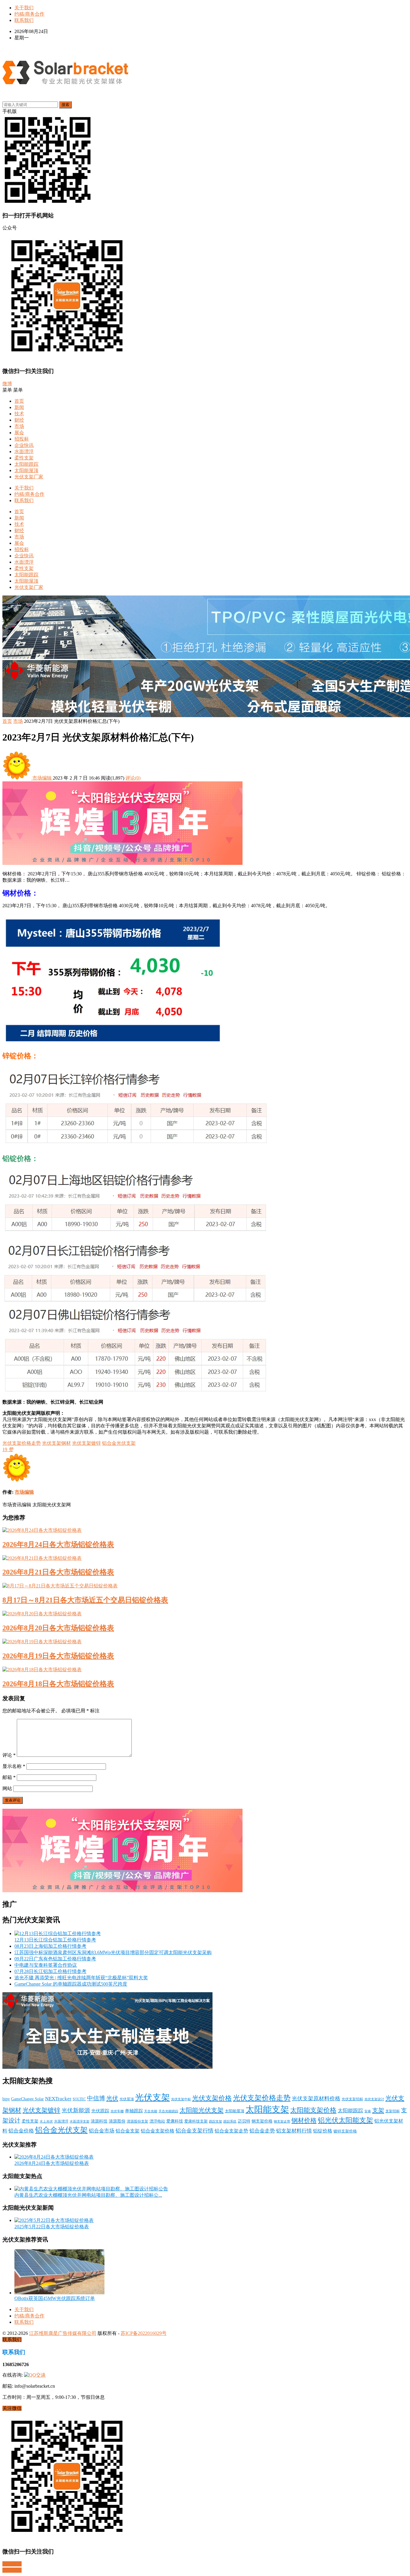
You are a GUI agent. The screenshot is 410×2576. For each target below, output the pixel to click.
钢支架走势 (282, 2121)
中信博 (96, 2098)
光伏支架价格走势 (22, 1443)
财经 (19, 420)
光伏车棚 (117, 2111)
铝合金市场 (102, 2131)
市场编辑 (42, 778)
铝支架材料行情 (294, 2131)
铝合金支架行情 (194, 2131)
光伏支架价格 (212, 2098)
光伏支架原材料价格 (316, 2099)
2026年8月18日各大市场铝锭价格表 (58, 1684)
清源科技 (99, 2121)
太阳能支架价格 (313, 2110)
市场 (19, 426)
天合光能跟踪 (168, 2111)
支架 (378, 2110)
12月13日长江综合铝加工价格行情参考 (55, 1940)
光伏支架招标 (352, 2099)
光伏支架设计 (374, 2099)
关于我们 (24, 8)
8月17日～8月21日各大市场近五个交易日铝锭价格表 (85, 1600)
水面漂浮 (24, 452)
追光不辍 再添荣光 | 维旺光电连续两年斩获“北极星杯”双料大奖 (81, 1978)
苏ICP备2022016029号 (144, 2333)
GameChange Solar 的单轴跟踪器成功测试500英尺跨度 (71, 1984)
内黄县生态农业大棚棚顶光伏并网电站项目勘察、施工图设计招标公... (88, 2195)
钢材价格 (304, 2120)
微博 (7, 384)
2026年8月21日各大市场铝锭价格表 (58, 1572)
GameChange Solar (27, 2099)
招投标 (22, 439)
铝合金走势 (262, 2131)
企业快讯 (24, 445)
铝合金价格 (21, 2131)
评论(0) (133, 778)
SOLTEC (79, 2099)
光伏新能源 (76, 2110)
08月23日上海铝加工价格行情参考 (50, 1946)
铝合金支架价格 (158, 2131)
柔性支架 (24, 458)
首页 (19, 401)
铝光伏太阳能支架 (345, 2120)
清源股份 (117, 2121)
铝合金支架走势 (231, 2131)
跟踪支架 (216, 2121)
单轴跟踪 (134, 2111)
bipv (6, 2099)
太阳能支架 (267, 2109)
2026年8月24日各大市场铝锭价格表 (58, 1544)
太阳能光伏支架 (202, 2110)
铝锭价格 (323, 2131)
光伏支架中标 (181, 2099)
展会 (19, 433)
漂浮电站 (157, 2121)
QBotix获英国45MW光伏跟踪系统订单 (55, 2298)
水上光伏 (46, 2121)
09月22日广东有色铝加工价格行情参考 (55, 1959)
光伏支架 (152, 2097)
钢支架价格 (262, 2121)
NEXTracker (58, 2099)
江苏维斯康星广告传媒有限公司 (63, 2333)
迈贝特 (244, 2121)
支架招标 (393, 2111)
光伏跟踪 (100, 2111)
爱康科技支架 (196, 2121)
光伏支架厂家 (29, 477)
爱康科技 (175, 2121)
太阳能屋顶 (26, 470)
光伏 (112, 2098)
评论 (9, 1755)
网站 (7, 1788)
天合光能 (151, 2111)
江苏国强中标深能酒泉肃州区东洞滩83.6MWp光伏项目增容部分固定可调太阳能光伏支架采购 (113, 1952)
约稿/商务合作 (29, 14)
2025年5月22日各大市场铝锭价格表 (52, 2227)
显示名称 (14, 1766)
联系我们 (24, 20)
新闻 (19, 407)
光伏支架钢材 (56, 1443)
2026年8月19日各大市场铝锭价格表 (58, 1656)
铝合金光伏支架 (119, 1443)
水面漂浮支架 (80, 2121)
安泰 (368, 2111)
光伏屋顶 (127, 2099)
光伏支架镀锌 (86, 1443)
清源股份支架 (137, 2121)
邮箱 (9, 1777)
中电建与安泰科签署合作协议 (46, 1965)
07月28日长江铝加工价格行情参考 (50, 1971)
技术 (19, 414)
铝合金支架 (128, 2131)
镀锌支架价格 (345, 2131)
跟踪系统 (230, 2121)
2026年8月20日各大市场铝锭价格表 (58, 1628)
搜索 (65, 105)
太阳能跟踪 (26, 464)
